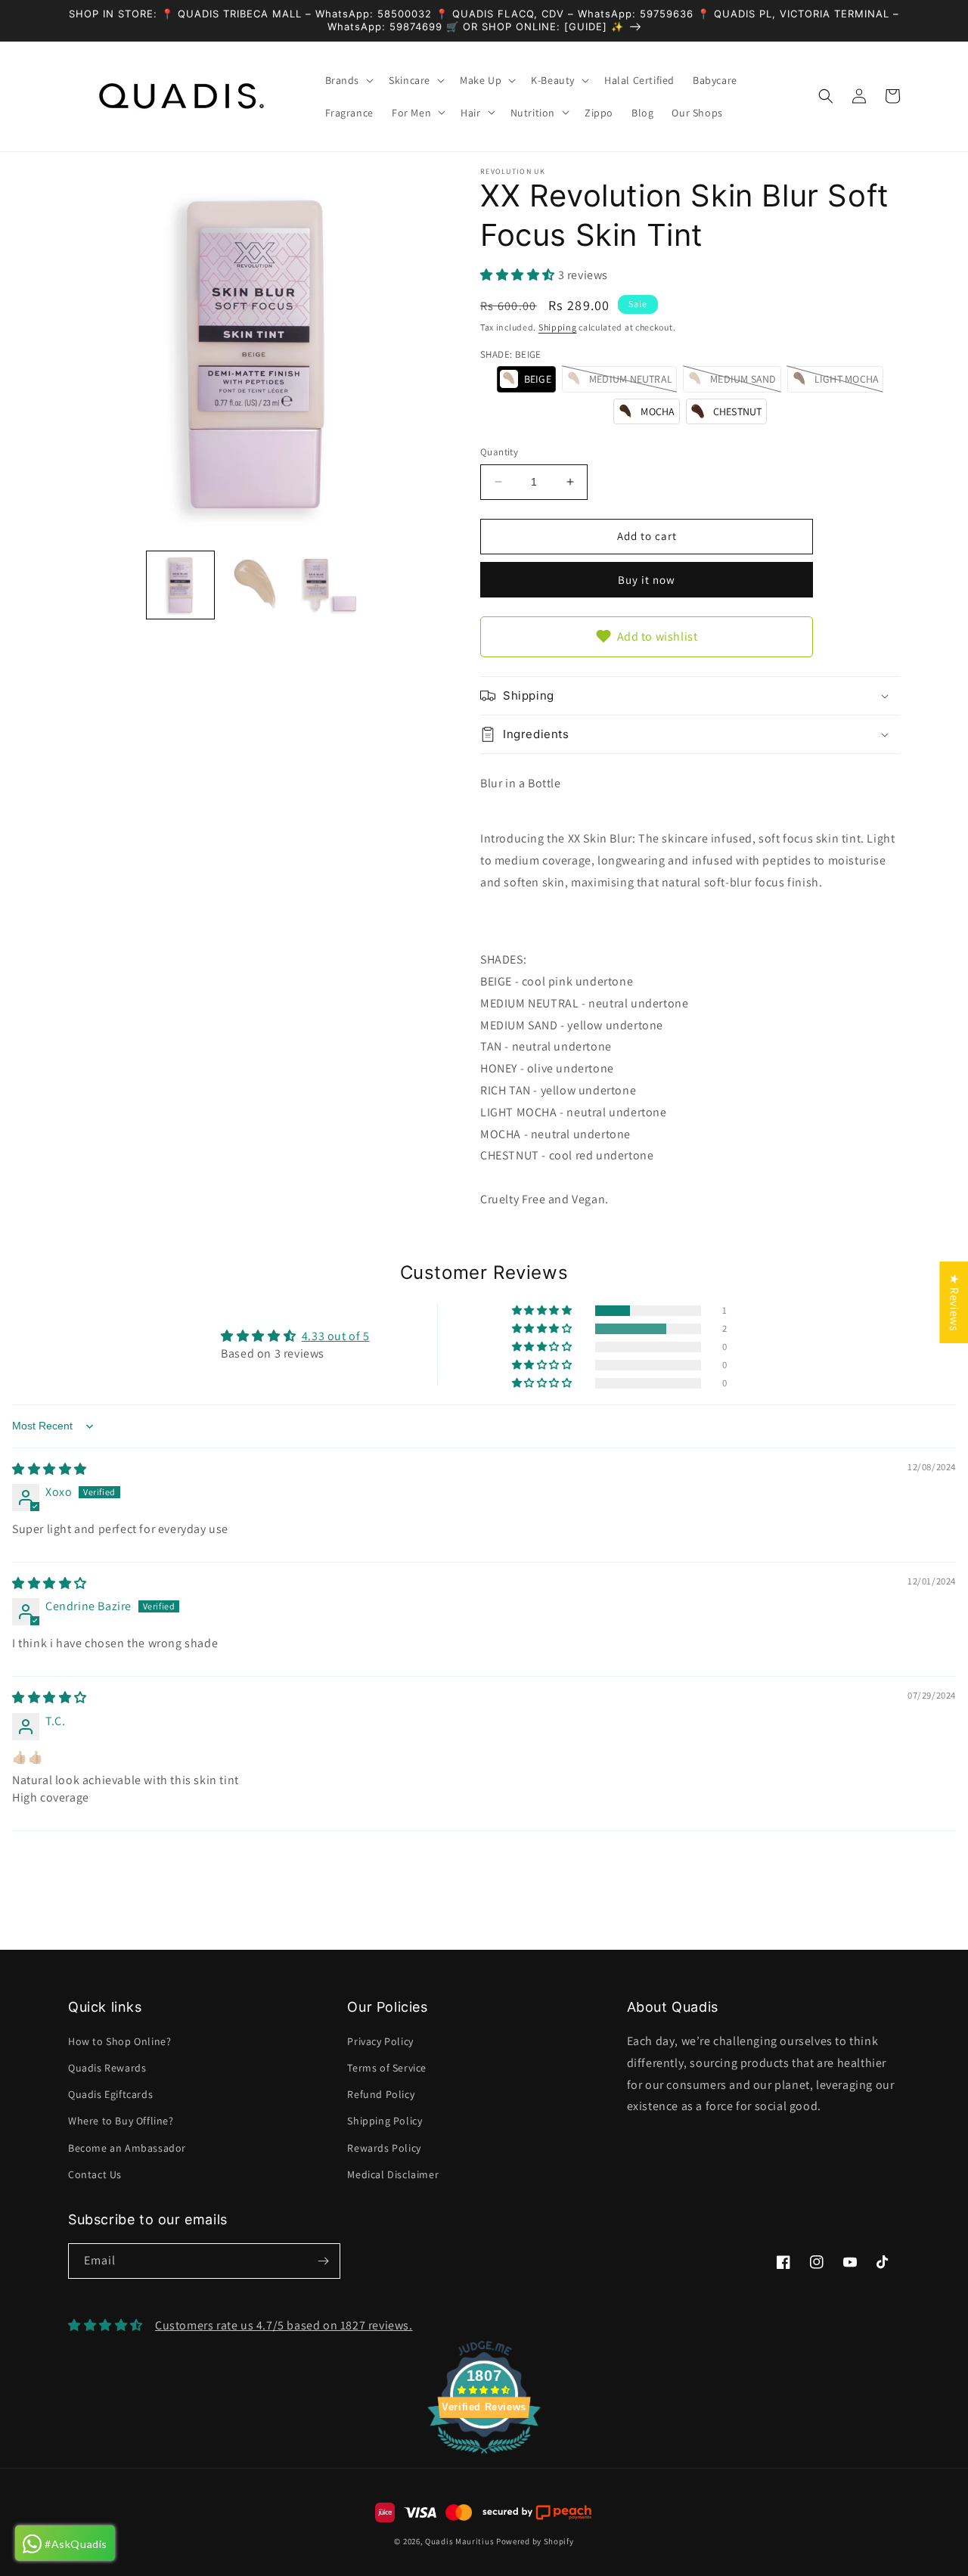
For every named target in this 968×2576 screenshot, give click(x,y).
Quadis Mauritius (459, 2541)
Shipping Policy (385, 2121)
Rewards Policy (384, 2148)
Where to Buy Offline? (121, 2121)
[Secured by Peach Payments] (537, 2512)
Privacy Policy (380, 2041)
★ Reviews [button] (954, 1302)
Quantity (499, 452)
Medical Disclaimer (393, 2174)
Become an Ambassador (127, 2148)
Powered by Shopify (535, 2541)
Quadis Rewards (107, 2068)
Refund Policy (381, 2094)
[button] (348, 80)
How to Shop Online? (119, 2041)
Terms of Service (387, 2068)
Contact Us (95, 2174)
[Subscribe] (323, 2261)
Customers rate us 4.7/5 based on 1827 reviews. (284, 2325)
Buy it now (647, 580)
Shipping (558, 327)
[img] (50, 1469)
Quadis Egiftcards (110, 2094)
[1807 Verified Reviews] (484, 2456)
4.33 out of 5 (336, 1336)
